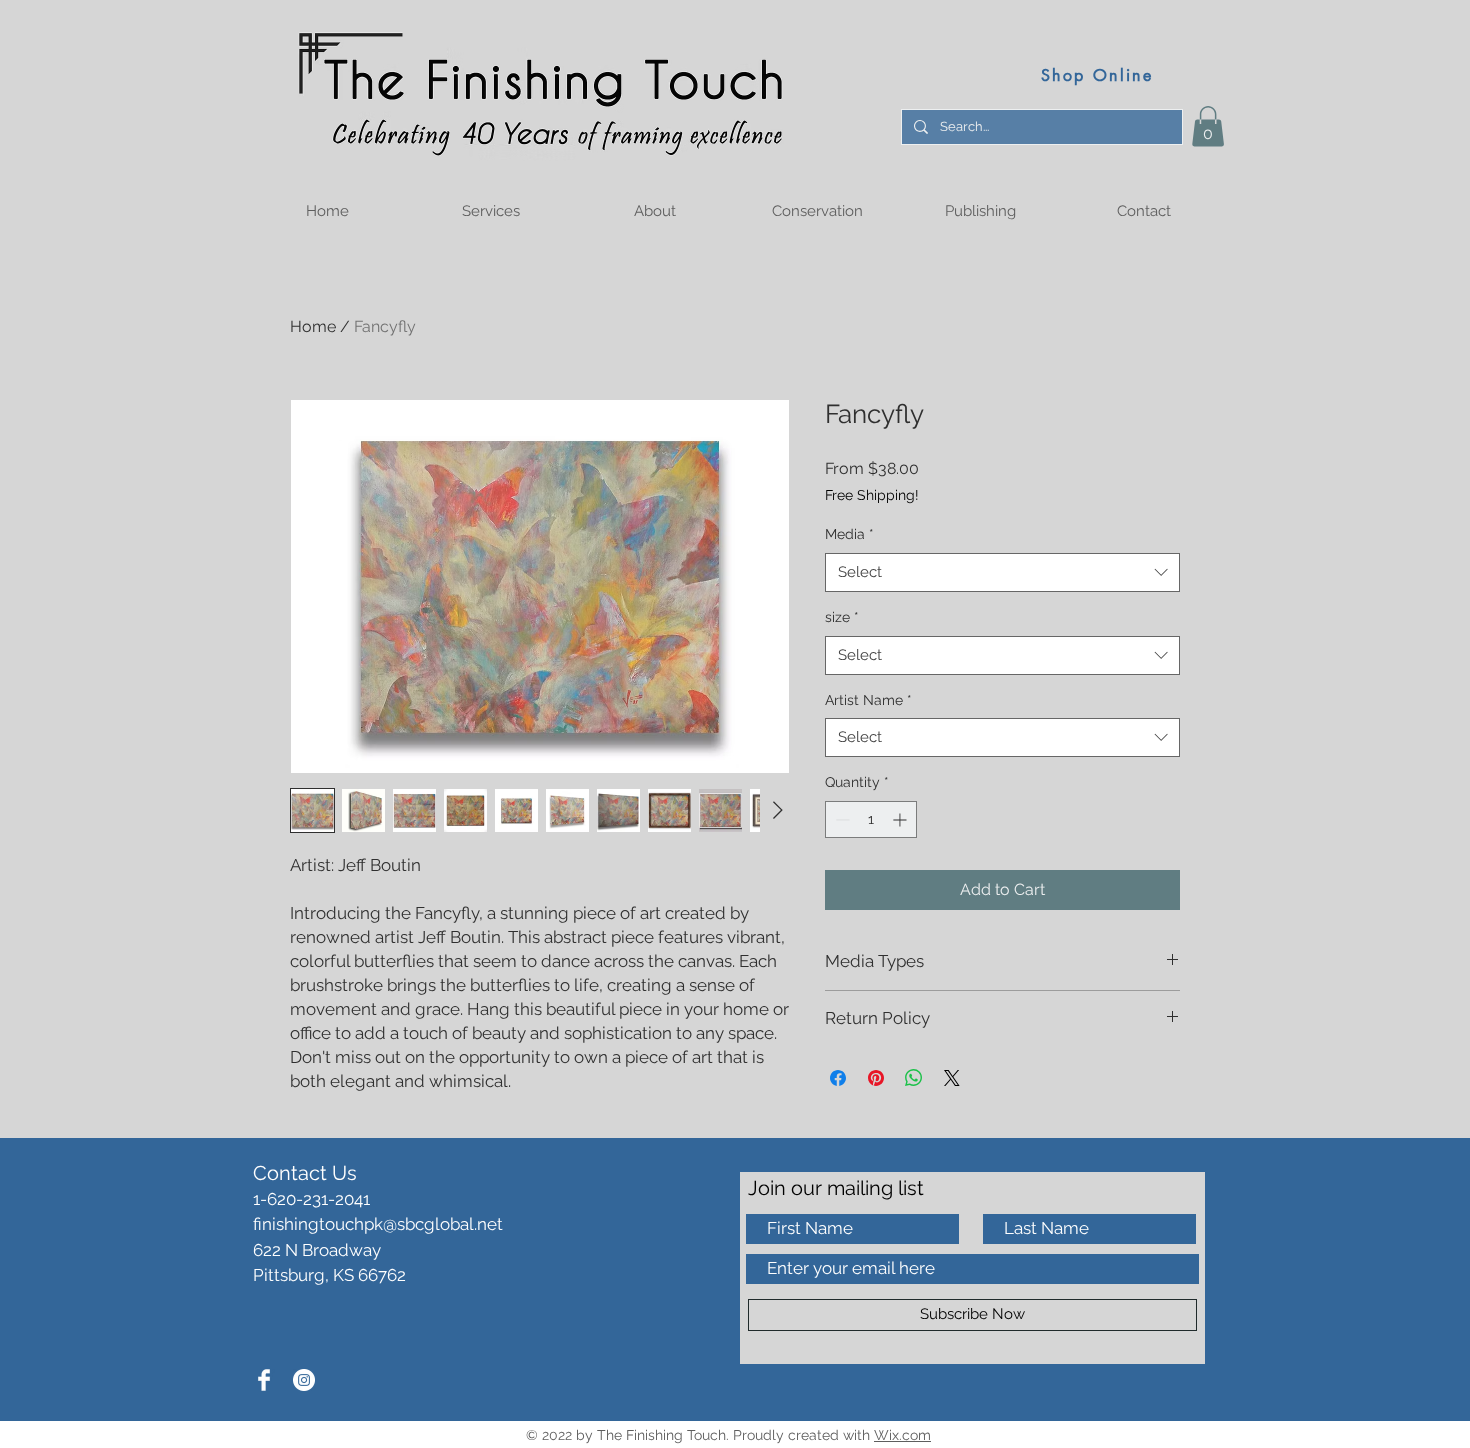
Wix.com (902, 1435)
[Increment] (901, 819)
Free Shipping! (872, 495)
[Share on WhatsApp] (914, 1078)
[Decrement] (840, 819)
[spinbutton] (871, 819)
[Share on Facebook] (838, 1078)
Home (313, 326)
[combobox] (1002, 572)
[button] (1208, 126)
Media (849, 534)
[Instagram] (304, 1380)
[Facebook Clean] (264, 1380)
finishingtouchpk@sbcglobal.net (378, 1224)
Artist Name (868, 700)
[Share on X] (952, 1078)
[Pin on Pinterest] (876, 1078)
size (842, 617)
